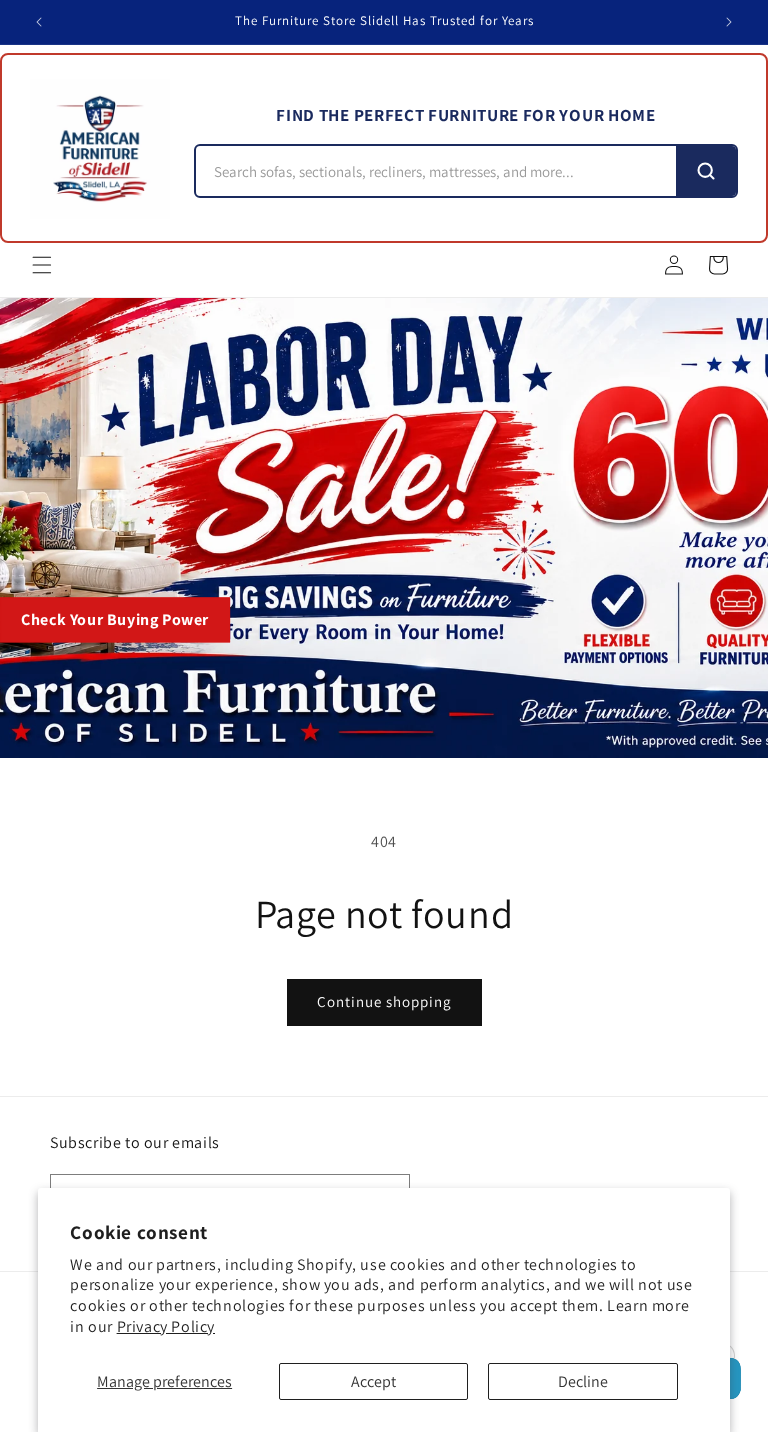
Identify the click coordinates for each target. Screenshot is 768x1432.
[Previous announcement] (39, 22)
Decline (583, 1381)
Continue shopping (384, 1001)
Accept (373, 1381)
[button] (42, 265)
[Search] (706, 171)
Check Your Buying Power (115, 619)
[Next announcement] (729, 22)
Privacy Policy (166, 1326)
